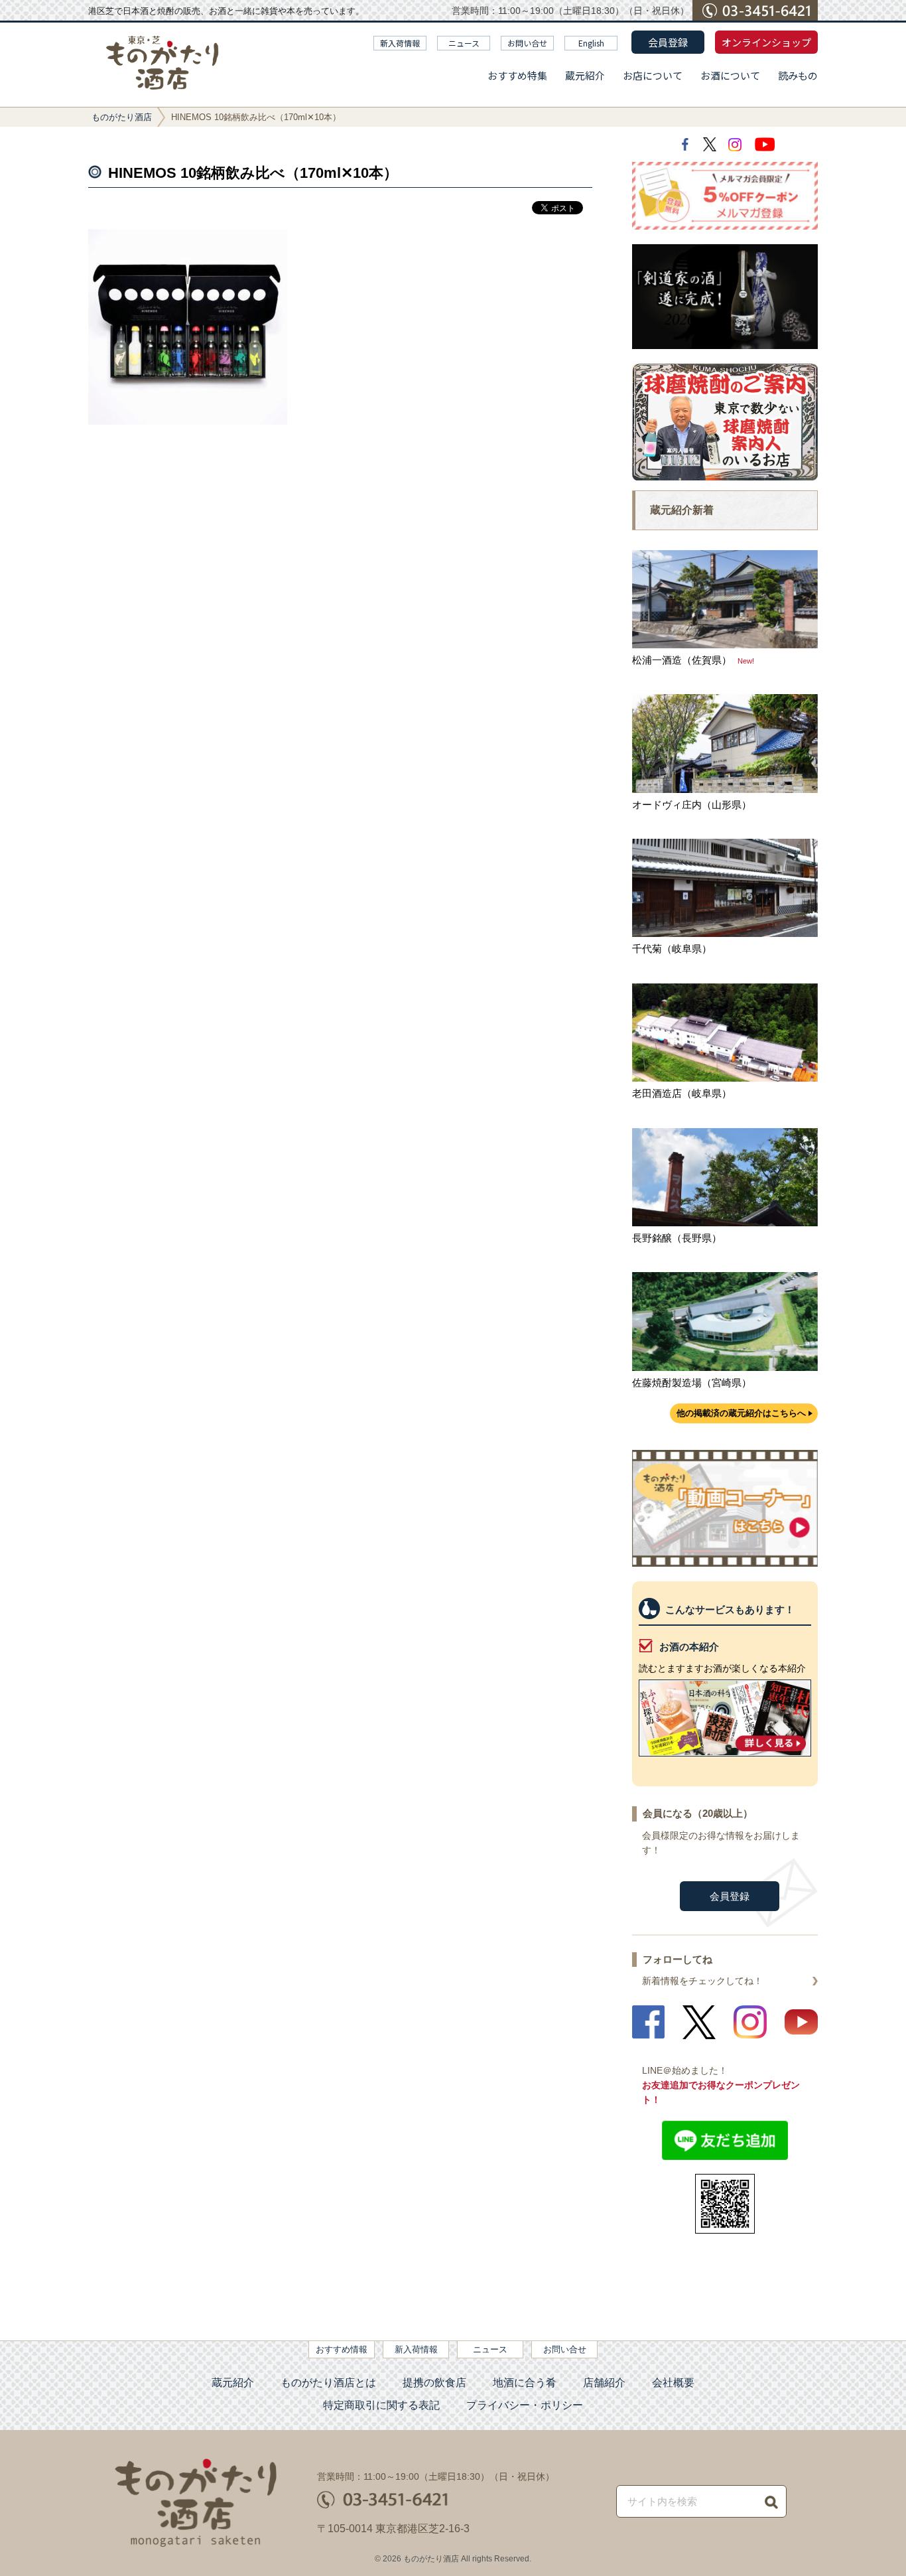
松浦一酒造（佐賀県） (682, 660)
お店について (653, 75)
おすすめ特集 (517, 75)
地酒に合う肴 (525, 2383)
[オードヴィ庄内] (725, 789)
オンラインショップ (766, 42)
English (591, 43)
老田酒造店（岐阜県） (682, 1093)
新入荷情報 (400, 43)
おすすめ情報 (342, 2349)
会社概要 (673, 2383)
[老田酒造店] (725, 1078)
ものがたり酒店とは (328, 2383)
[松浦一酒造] (725, 645)
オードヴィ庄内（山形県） (692, 805)
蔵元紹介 (585, 75)
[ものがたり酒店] (162, 63)
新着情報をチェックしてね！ (702, 1981)
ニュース (464, 43)
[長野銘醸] (725, 1223)
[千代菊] (725, 933)
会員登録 (668, 42)
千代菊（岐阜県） (672, 949)
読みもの (798, 75)
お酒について (730, 75)
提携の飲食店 (434, 2383)
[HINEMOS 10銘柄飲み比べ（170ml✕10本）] (188, 421)
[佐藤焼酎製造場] (725, 1367)
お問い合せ (527, 43)
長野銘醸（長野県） (677, 1238)
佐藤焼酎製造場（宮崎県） (692, 1383)
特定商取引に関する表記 (381, 2405)
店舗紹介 (604, 2383)
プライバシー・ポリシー (525, 2405)
